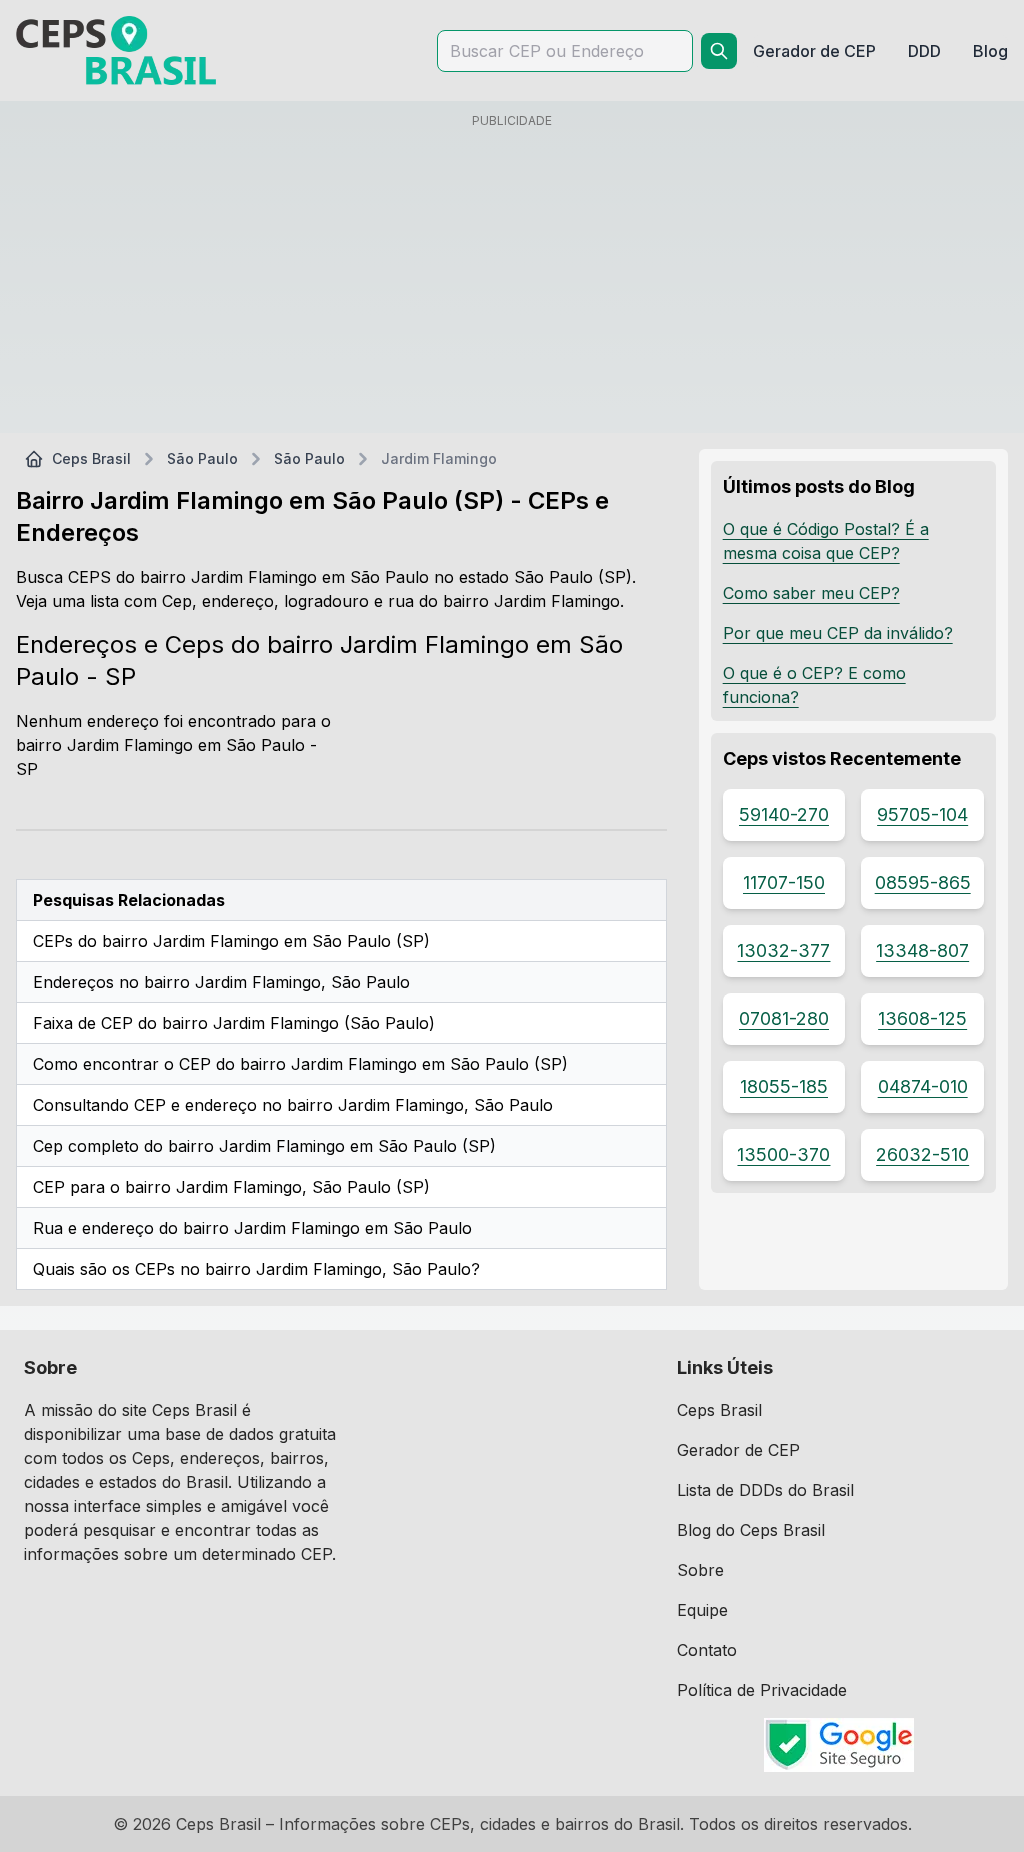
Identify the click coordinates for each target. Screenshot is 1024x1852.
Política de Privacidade (762, 1690)
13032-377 (783, 950)
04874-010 (923, 1086)
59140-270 (784, 814)
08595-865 (923, 882)
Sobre (700, 1570)
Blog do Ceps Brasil (751, 1530)
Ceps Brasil (91, 458)
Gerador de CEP (738, 1450)
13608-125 (922, 1018)
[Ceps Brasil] (116, 50)
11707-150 (784, 882)
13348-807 (922, 950)
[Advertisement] (512, 277)
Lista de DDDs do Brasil (765, 1490)
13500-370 (783, 1154)
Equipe (702, 1610)
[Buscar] (719, 51)
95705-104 (922, 814)
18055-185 (784, 1086)
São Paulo (202, 458)
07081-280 (784, 1018)
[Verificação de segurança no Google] (838, 1745)
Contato (707, 1650)
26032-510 (922, 1154)
